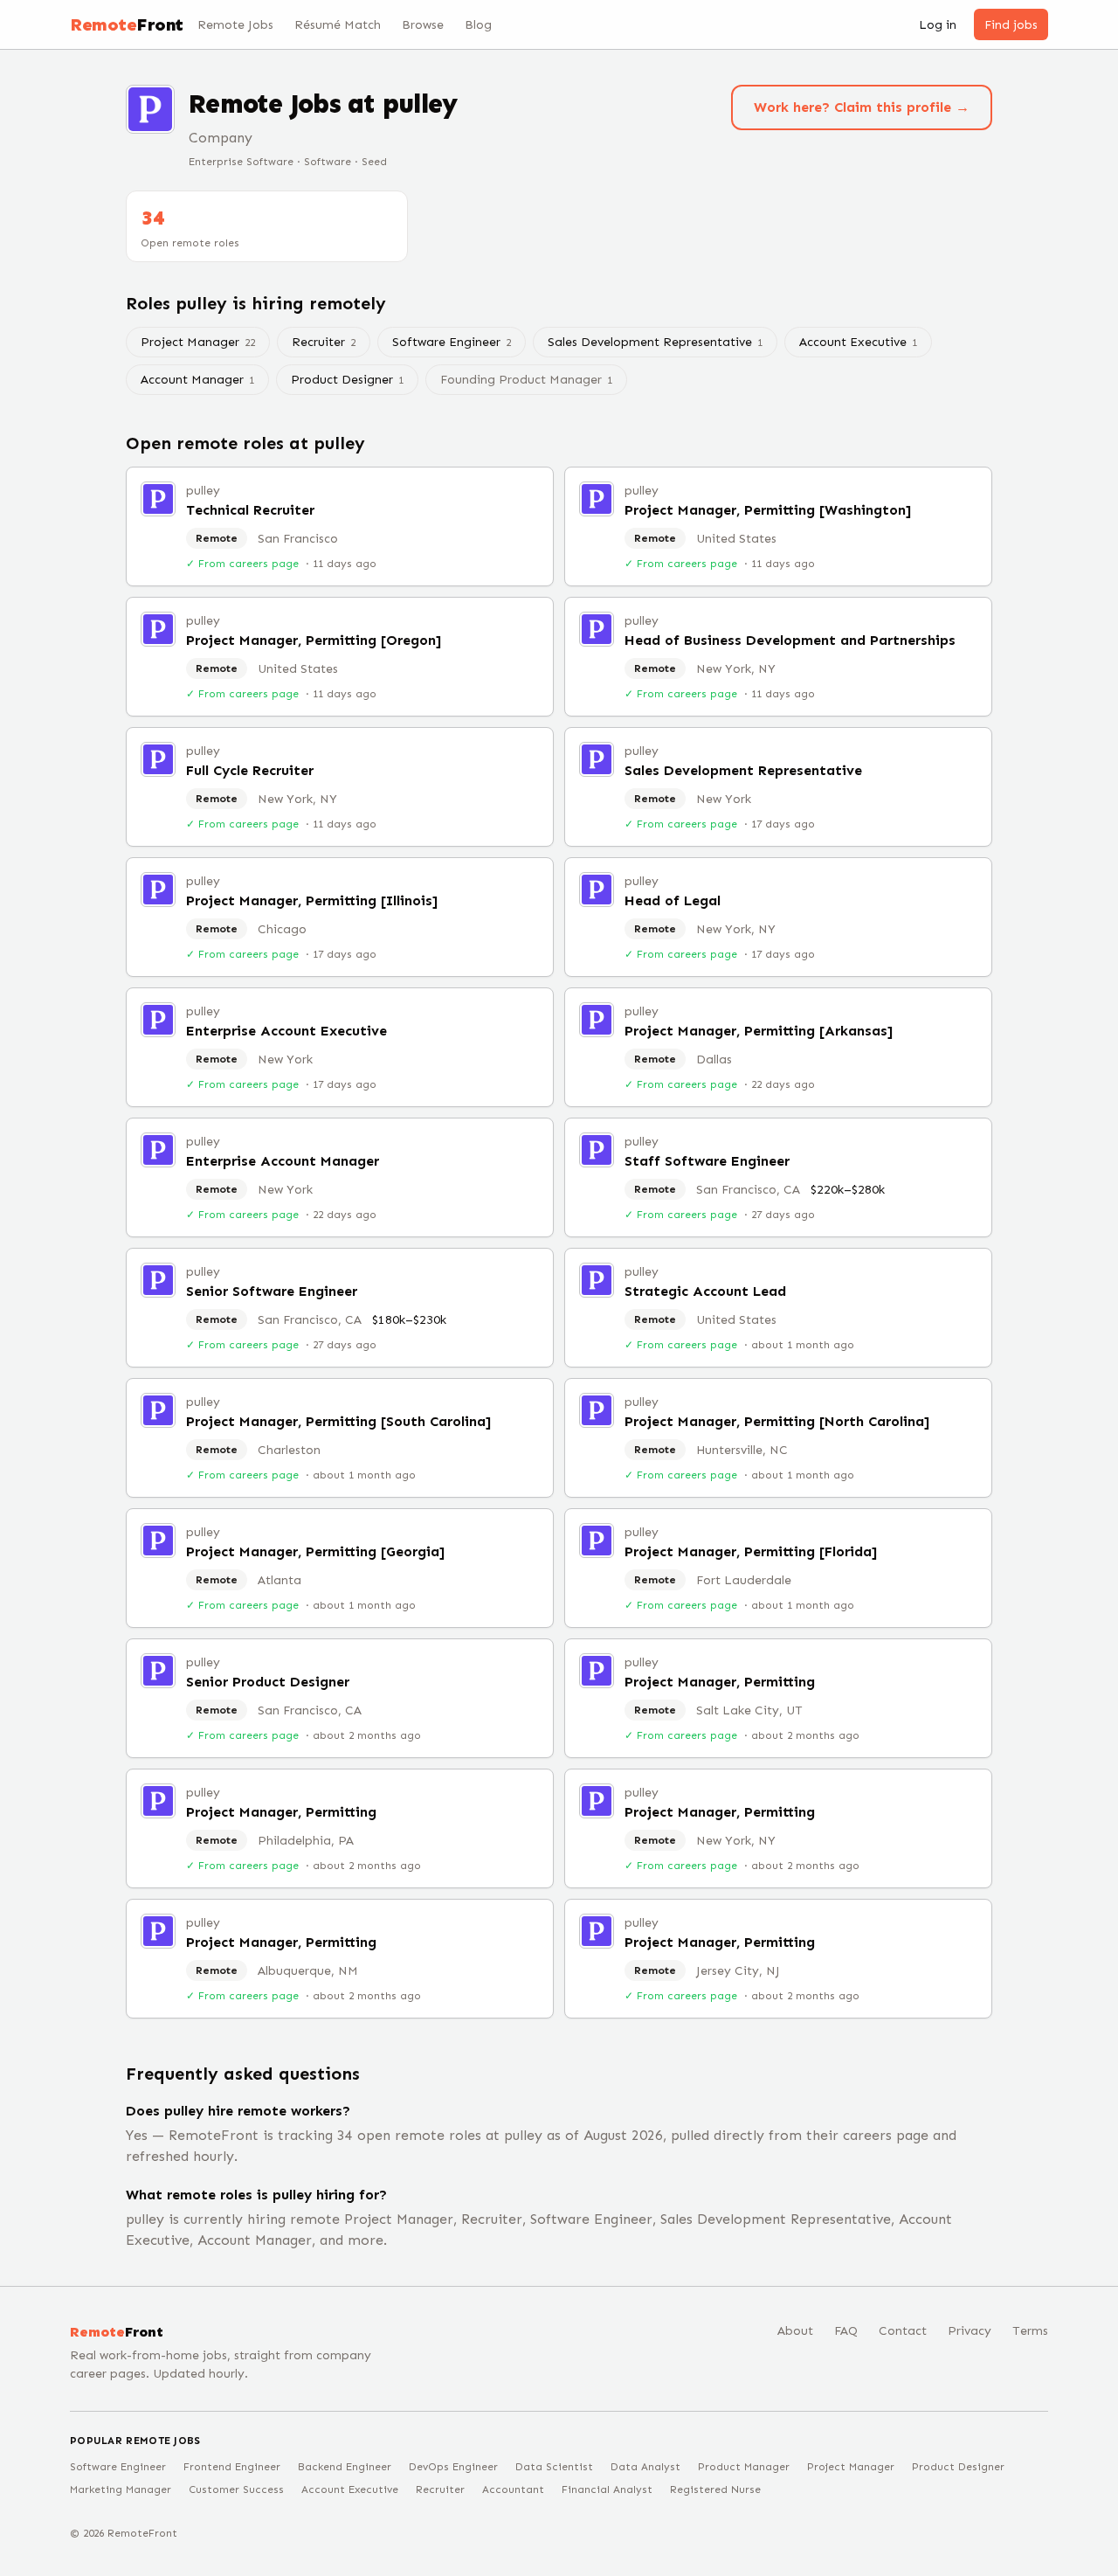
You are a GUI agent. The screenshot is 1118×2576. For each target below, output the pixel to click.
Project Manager (198, 342)
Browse (423, 25)
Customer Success (236, 2489)
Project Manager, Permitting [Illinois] (312, 900)
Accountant (513, 2489)
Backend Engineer (345, 2467)
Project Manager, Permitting (720, 1682)
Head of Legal (673, 900)
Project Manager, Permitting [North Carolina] (777, 1421)
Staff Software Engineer (707, 1161)
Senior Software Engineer (272, 1291)
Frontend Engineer (232, 2467)
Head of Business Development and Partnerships (790, 640)
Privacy (970, 2331)
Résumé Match (338, 25)
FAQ (846, 2331)
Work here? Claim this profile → (862, 107)
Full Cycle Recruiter (250, 770)
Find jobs (1011, 25)
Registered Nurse (715, 2489)
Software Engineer (452, 342)
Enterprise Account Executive (286, 1031)
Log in (938, 25)
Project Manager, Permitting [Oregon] (314, 640)
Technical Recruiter (250, 510)
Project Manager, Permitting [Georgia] (315, 1551)
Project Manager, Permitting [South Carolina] (338, 1421)
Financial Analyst (607, 2489)
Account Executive (858, 342)
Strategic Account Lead (705, 1291)
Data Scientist (554, 2467)
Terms (1030, 2331)
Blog (478, 25)
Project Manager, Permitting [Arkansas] (759, 1031)
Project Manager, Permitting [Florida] (751, 1551)
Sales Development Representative (655, 342)
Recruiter (324, 342)
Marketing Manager (121, 2489)
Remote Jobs (235, 25)
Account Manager (197, 380)
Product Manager (744, 2467)
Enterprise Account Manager (283, 1161)
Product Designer (347, 380)
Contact (903, 2331)
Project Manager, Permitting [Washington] (768, 510)
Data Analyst (645, 2467)
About (795, 2331)
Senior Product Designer (268, 1682)
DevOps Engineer (453, 2467)
